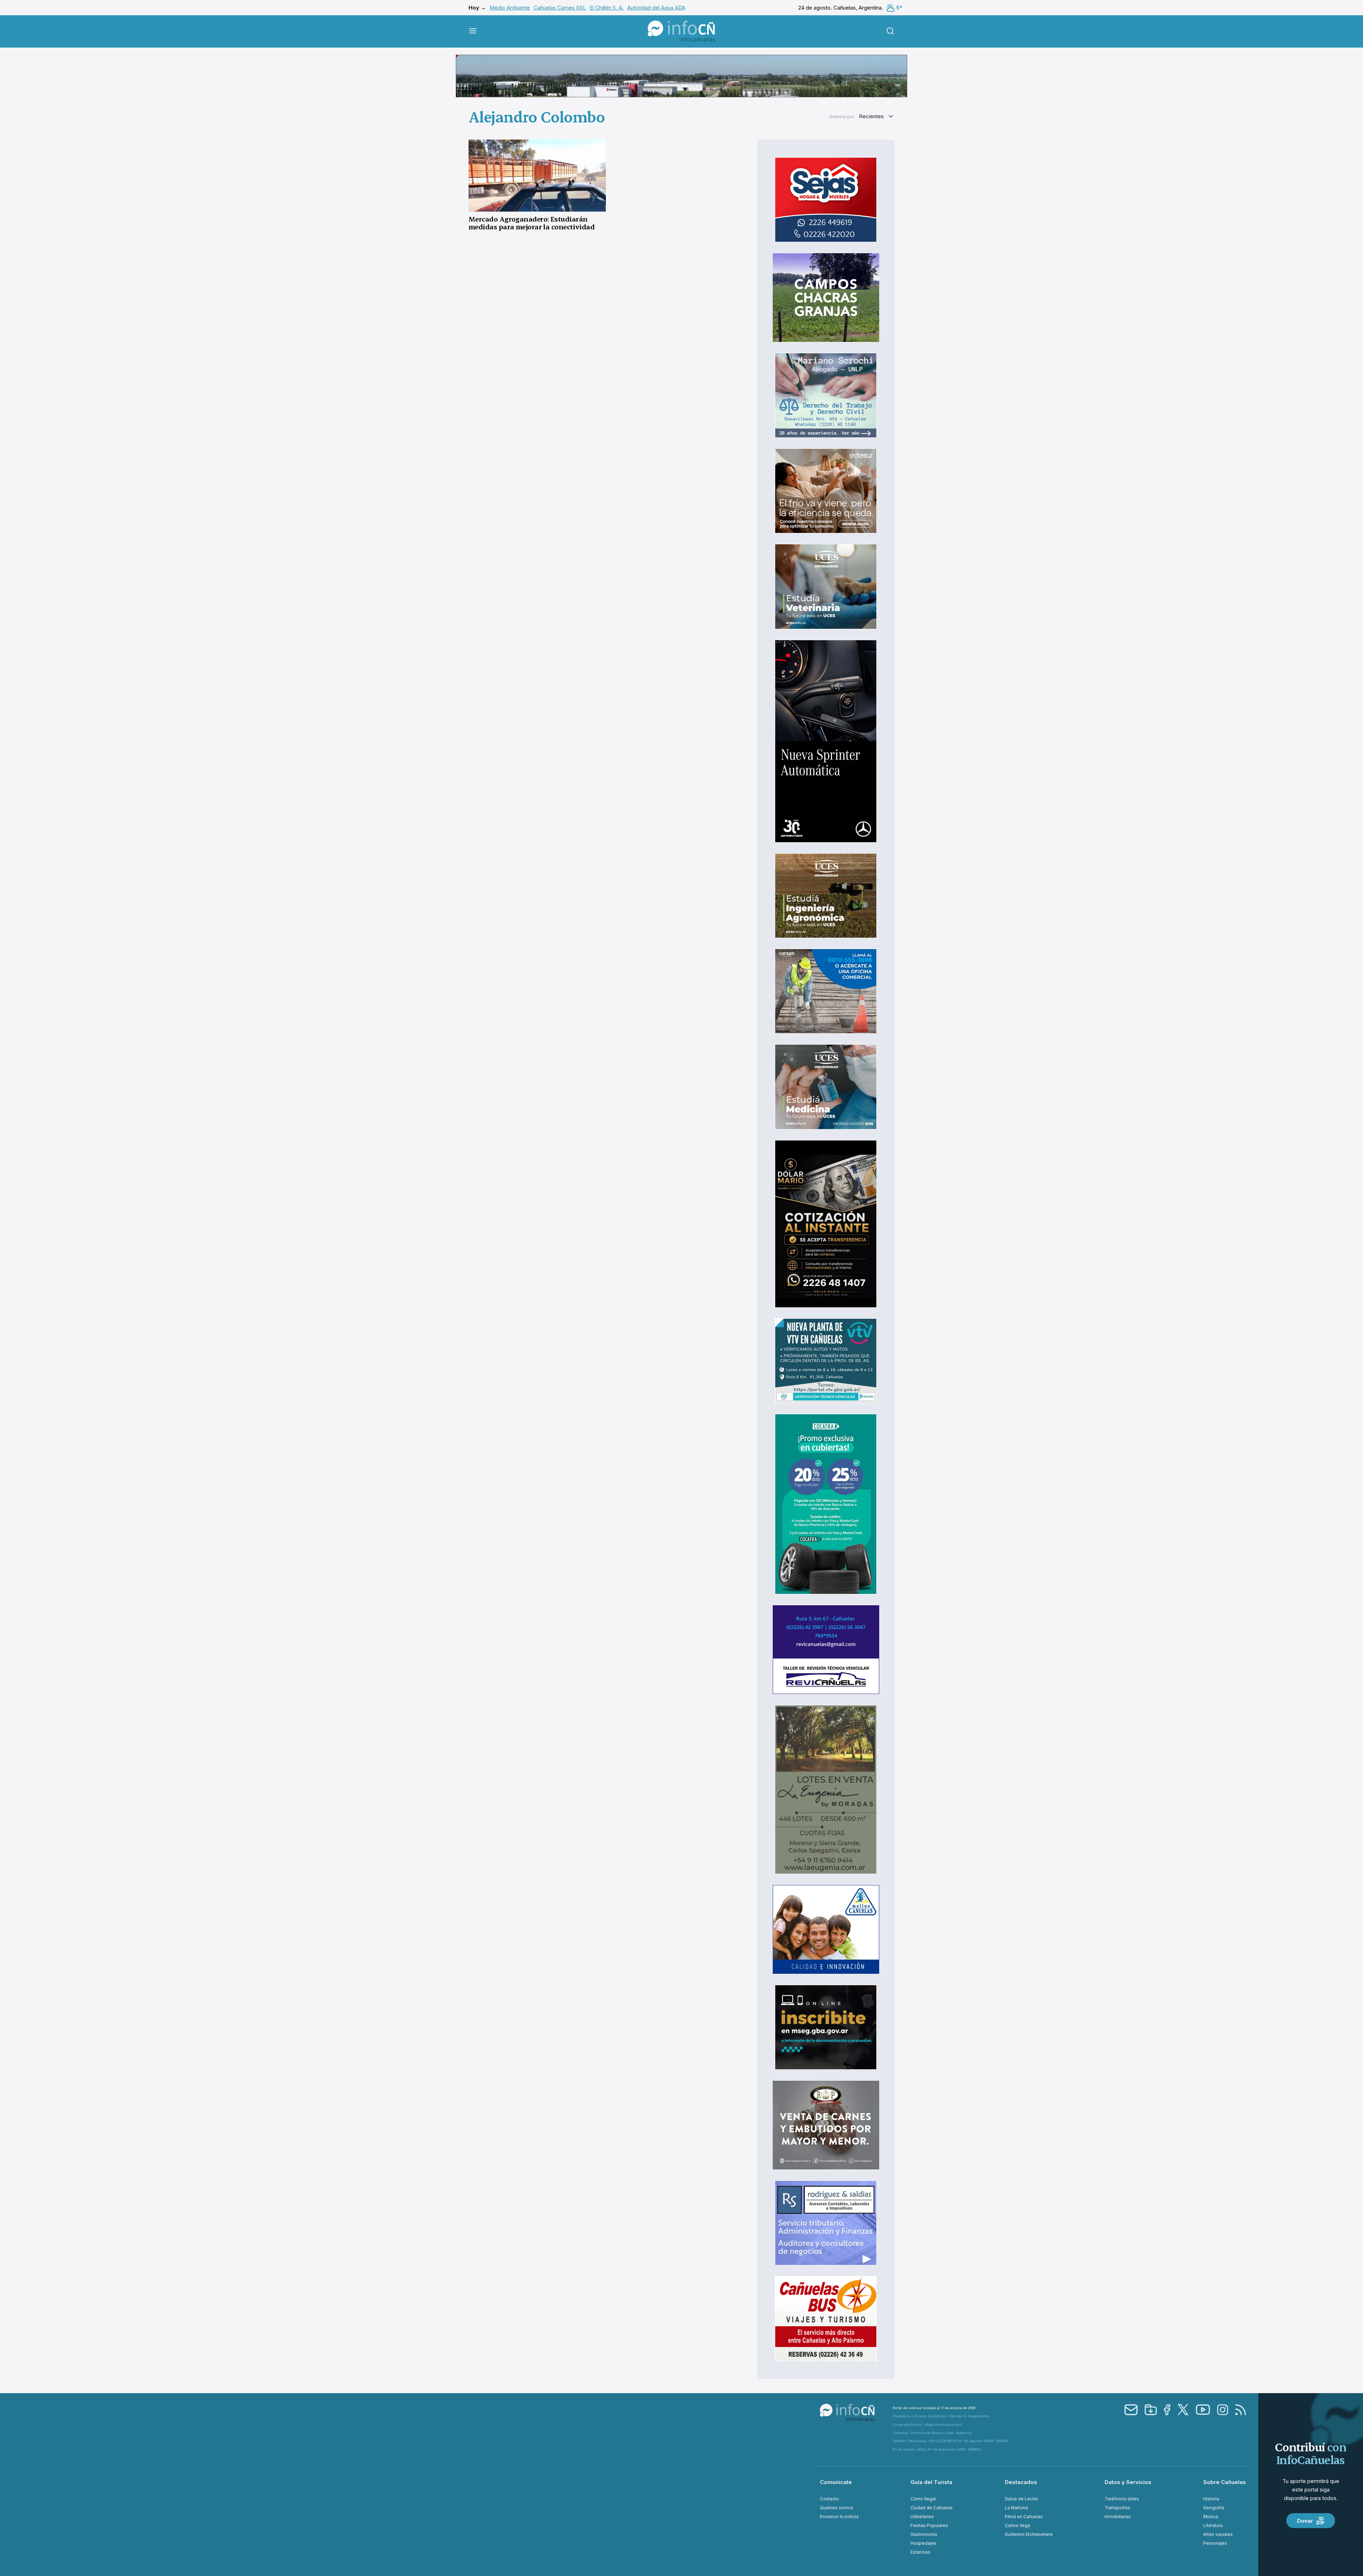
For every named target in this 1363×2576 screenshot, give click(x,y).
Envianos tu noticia (839, 2517)
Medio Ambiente (510, 8)
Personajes (1215, 2543)
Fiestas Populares (929, 2525)
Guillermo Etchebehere (1029, 2534)
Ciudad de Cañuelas (932, 2508)
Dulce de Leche (1021, 2499)
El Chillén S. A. (607, 8)
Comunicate (836, 2482)
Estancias (920, 2552)
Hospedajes (923, 2543)
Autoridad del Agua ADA (656, 8)
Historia (1211, 2499)
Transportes (1117, 2508)
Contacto (830, 2499)
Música (1211, 2517)
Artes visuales (1218, 2534)
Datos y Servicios (1128, 2482)
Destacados (1021, 2482)
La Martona (1016, 2508)
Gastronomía (924, 2534)
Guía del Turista (931, 2482)
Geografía (1214, 2508)
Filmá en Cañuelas (1024, 2517)
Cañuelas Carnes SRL (560, 8)
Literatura (1213, 2525)
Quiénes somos (837, 2508)
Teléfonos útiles (1122, 2499)
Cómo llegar (923, 2499)
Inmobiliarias (1118, 2517)
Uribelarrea (922, 2517)
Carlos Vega (1017, 2525)
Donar (1305, 2521)
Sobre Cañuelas (1225, 2482)
